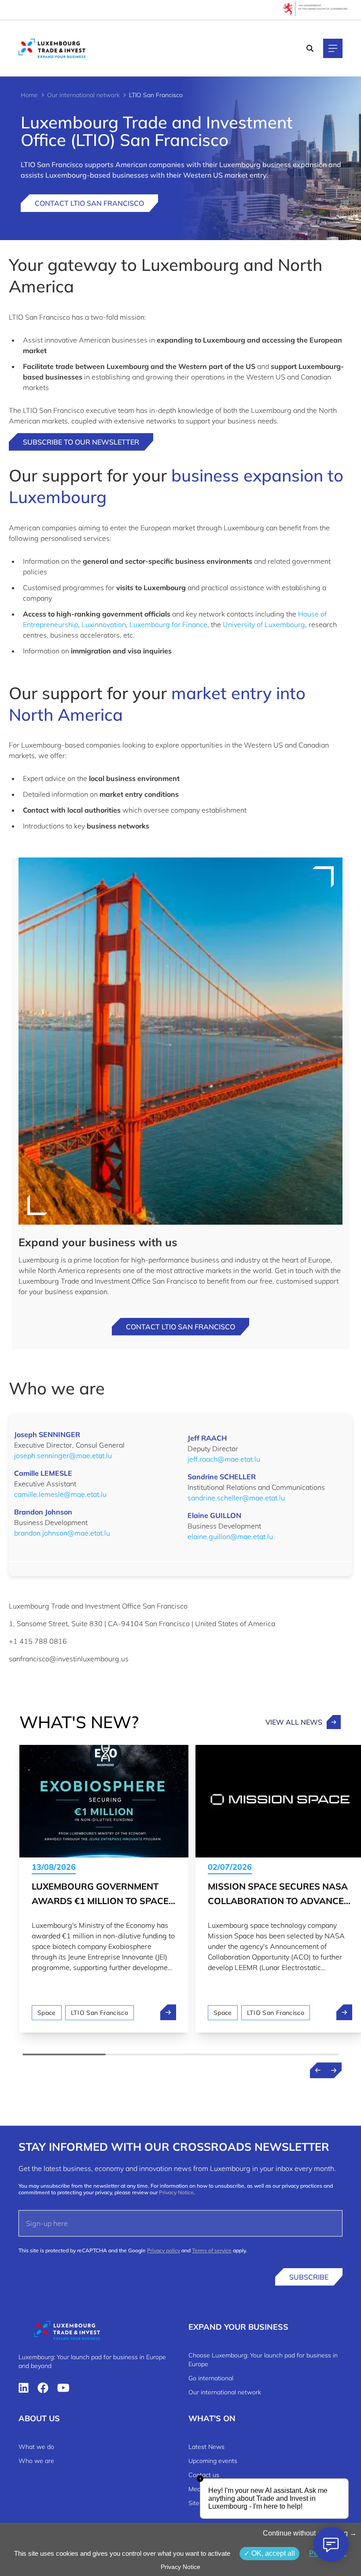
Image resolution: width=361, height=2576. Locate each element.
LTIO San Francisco (99, 2013)
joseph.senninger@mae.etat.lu (63, 1456)
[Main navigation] (333, 48)
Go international (211, 2378)
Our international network (83, 95)
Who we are (36, 2461)
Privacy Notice (176, 2192)
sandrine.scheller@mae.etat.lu (236, 1498)
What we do (36, 2447)
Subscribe (309, 2277)
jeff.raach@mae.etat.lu (224, 1459)
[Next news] (334, 2070)
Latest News (206, 2447)
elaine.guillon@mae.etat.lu (230, 1536)
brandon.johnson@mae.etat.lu (62, 1533)
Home (29, 95)
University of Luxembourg (264, 624)
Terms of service (212, 2250)
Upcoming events (213, 2461)
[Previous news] (318, 2070)
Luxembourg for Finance (168, 624)
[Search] (310, 48)
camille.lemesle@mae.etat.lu (60, 1494)
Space (47, 2013)
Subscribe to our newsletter (81, 442)
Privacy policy (164, 2250)
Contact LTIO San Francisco (89, 203)
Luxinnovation (104, 624)
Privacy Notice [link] (180, 2567)
